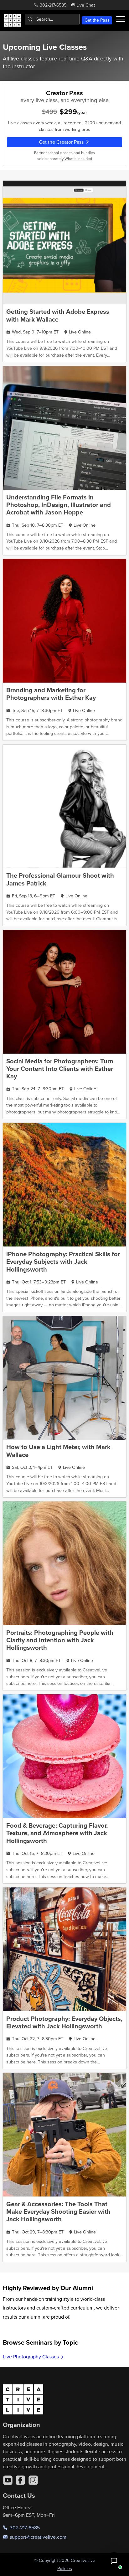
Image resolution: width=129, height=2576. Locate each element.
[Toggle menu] (121, 19)
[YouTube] (8, 2480)
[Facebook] (20, 2480)
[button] (114, 2561)
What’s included (78, 158)
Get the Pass (97, 20)
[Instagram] (33, 2480)
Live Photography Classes (31, 2357)
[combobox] (52, 19)
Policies (65, 2568)
